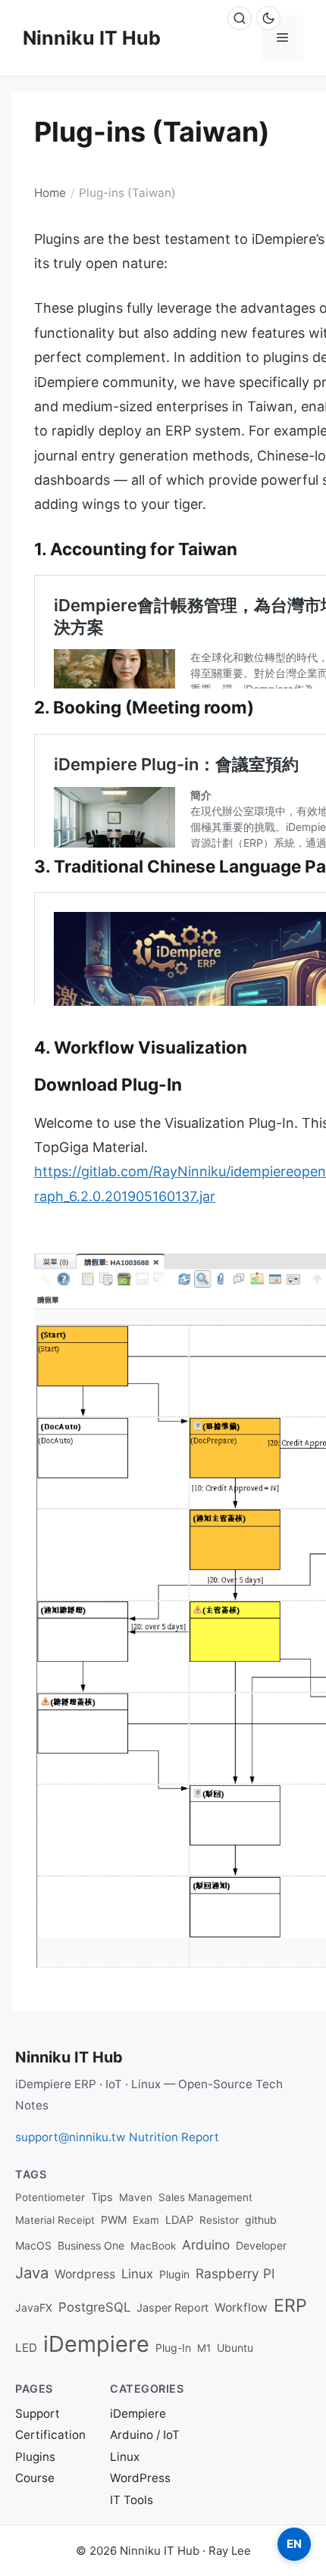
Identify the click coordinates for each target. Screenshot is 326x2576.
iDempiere (96, 2344)
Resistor (219, 2220)
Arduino (206, 2245)
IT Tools (132, 2500)
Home (50, 193)
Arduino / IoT (145, 2435)
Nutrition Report (174, 2137)
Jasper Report (172, 2308)
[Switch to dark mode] (268, 18)
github (261, 2220)
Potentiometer (50, 2197)
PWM (114, 2220)
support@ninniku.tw (70, 2137)
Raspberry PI (235, 2273)
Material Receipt (55, 2220)
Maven (136, 2197)
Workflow (241, 2307)
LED (26, 2348)
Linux (137, 2274)
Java (32, 2273)
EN (294, 2544)
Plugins (35, 2457)
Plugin (174, 2274)
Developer (261, 2245)
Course (35, 2478)
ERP (290, 2306)
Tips (102, 2197)
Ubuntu (235, 2348)
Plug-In (173, 2348)
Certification (50, 2435)
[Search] (240, 18)
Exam (146, 2220)
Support (38, 2414)
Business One (91, 2245)
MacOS (33, 2245)
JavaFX (34, 2307)
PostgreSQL (94, 2307)
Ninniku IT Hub (92, 38)
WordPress (140, 2478)
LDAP (179, 2220)
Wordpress (85, 2274)
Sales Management (205, 2197)
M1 (204, 2348)
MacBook (153, 2246)
